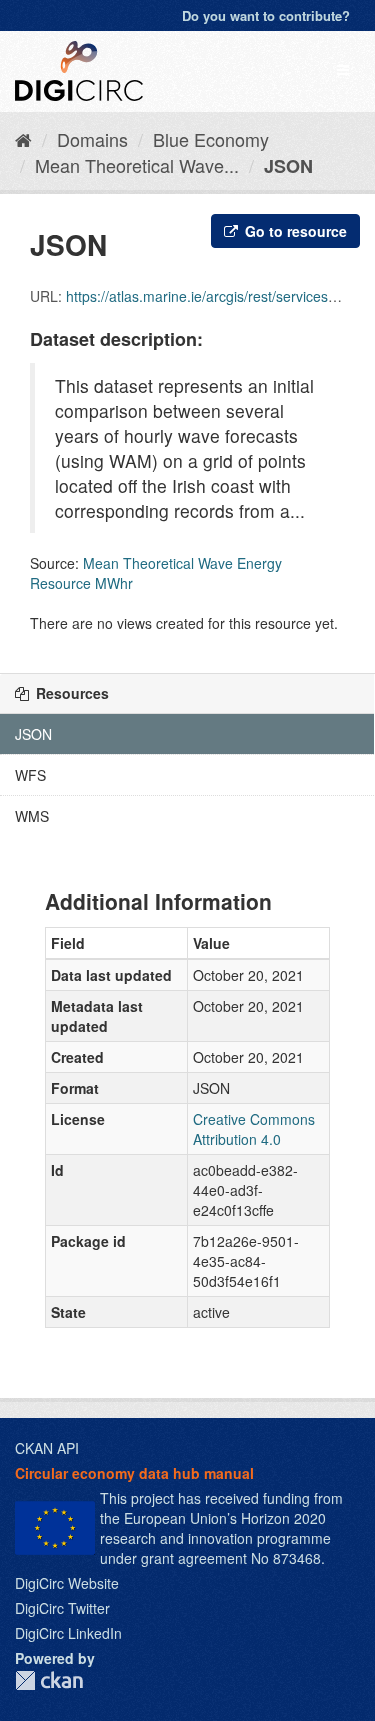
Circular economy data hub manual (134, 1473)
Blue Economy (211, 139)
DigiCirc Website (67, 1583)
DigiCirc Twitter (62, 1608)
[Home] (23, 139)
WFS (30, 775)
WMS (32, 816)
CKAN (49, 1680)
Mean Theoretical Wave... (137, 165)
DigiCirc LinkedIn (68, 1633)
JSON (288, 166)
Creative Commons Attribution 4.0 (254, 1129)
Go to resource (294, 231)
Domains (92, 139)
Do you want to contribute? (266, 15)
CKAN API (47, 1448)
